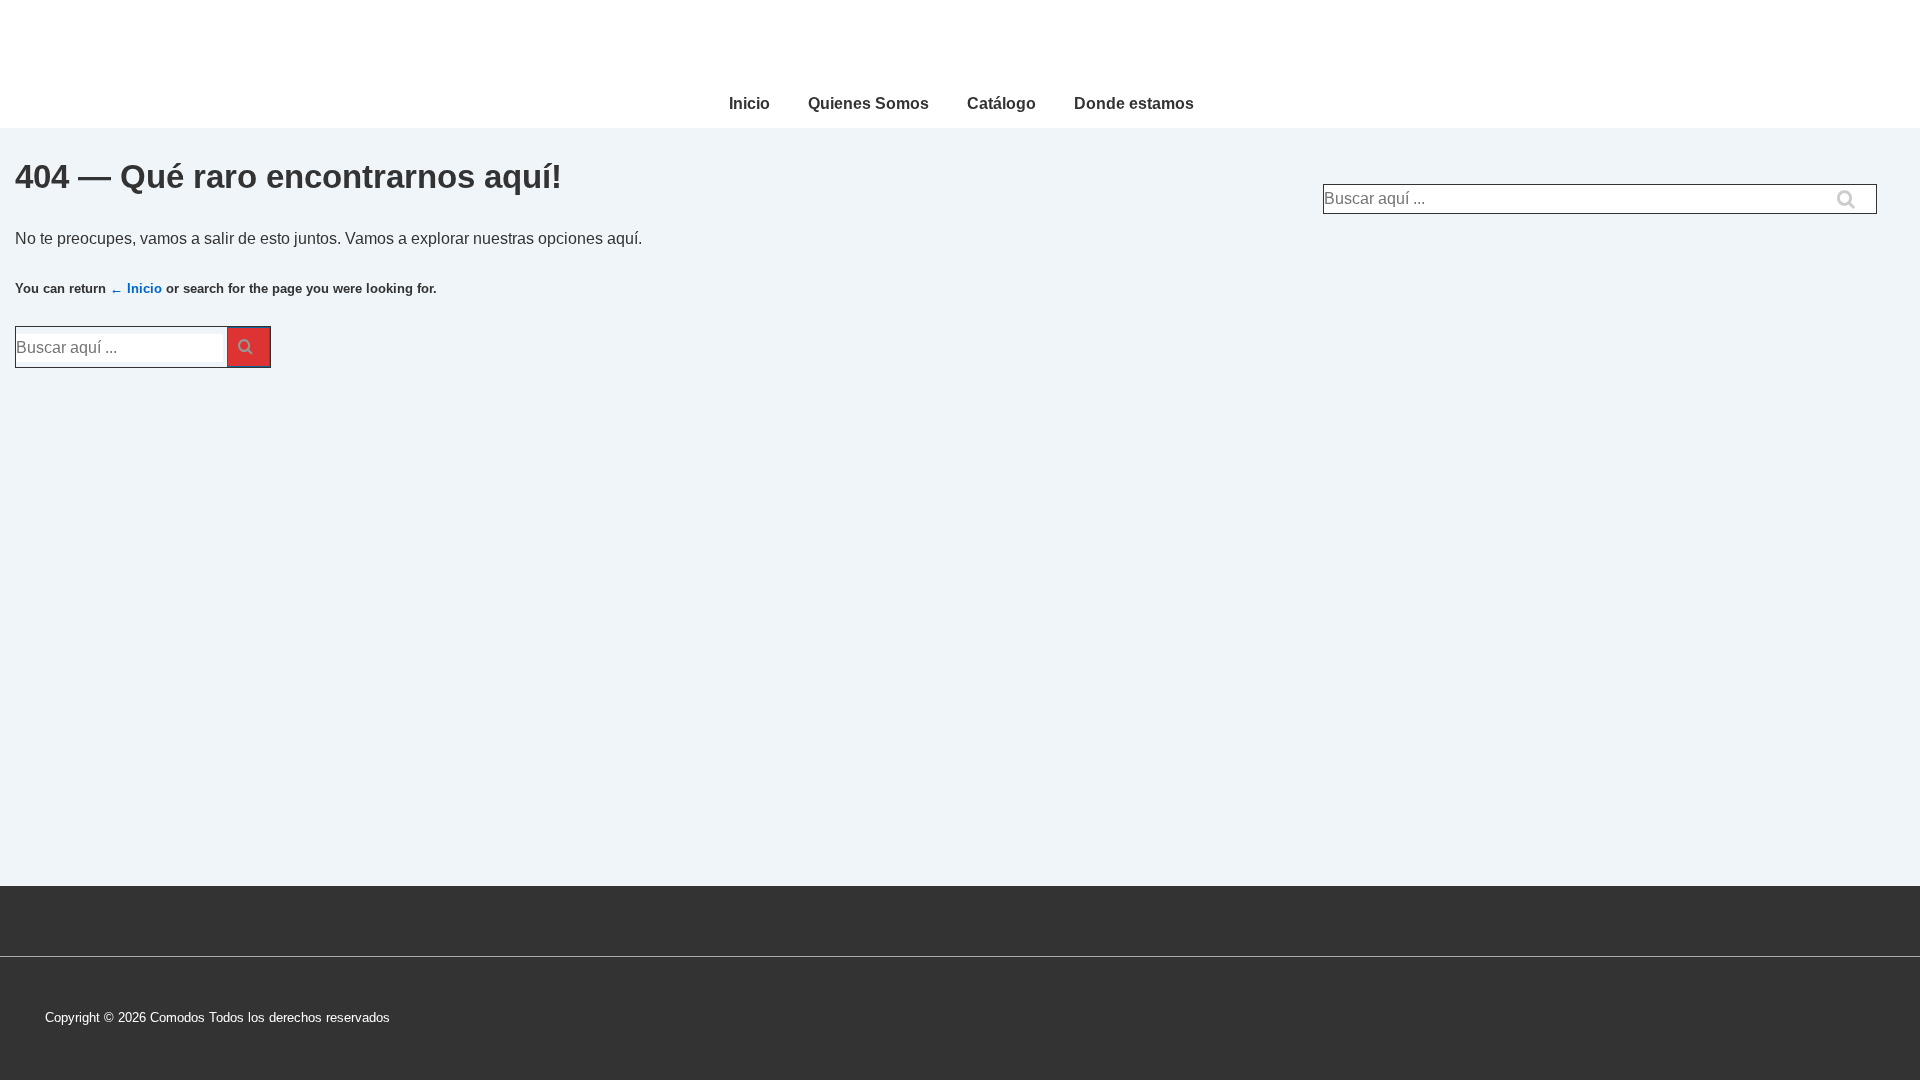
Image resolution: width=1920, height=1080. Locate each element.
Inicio (749, 103)
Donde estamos (1134, 103)
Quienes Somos (868, 103)
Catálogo (1001, 103)
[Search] (248, 347)
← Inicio (136, 288)
